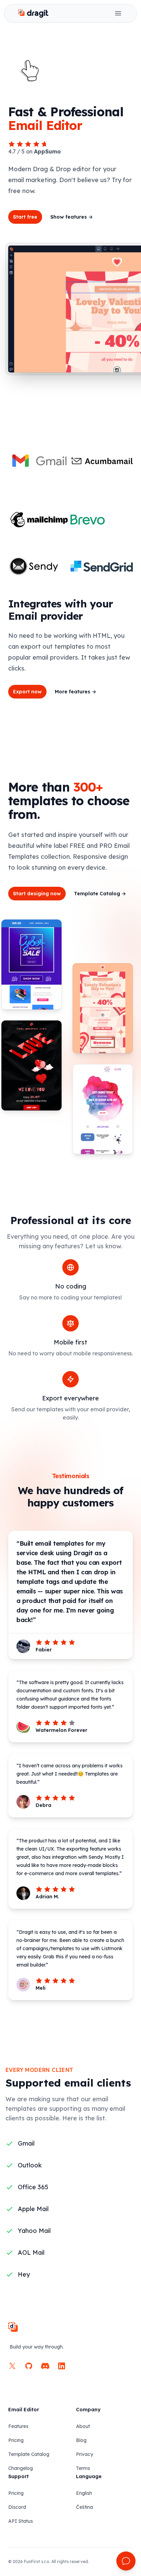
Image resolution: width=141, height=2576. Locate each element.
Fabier (44, 1650)
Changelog (21, 2468)
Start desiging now (37, 894)
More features (75, 692)
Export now (27, 692)
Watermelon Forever (61, 1730)
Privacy (85, 2454)
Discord (17, 2507)
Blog (81, 2440)
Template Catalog (100, 894)
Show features (72, 217)
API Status (21, 2521)
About (83, 2426)
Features (18, 2426)
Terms (83, 2468)
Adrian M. (47, 1897)
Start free (25, 217)
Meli (41, 1988)
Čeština (85, 2507)
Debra (43, 1805)
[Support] (126, 2561)
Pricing (16, 2440)
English (84, 2493)
